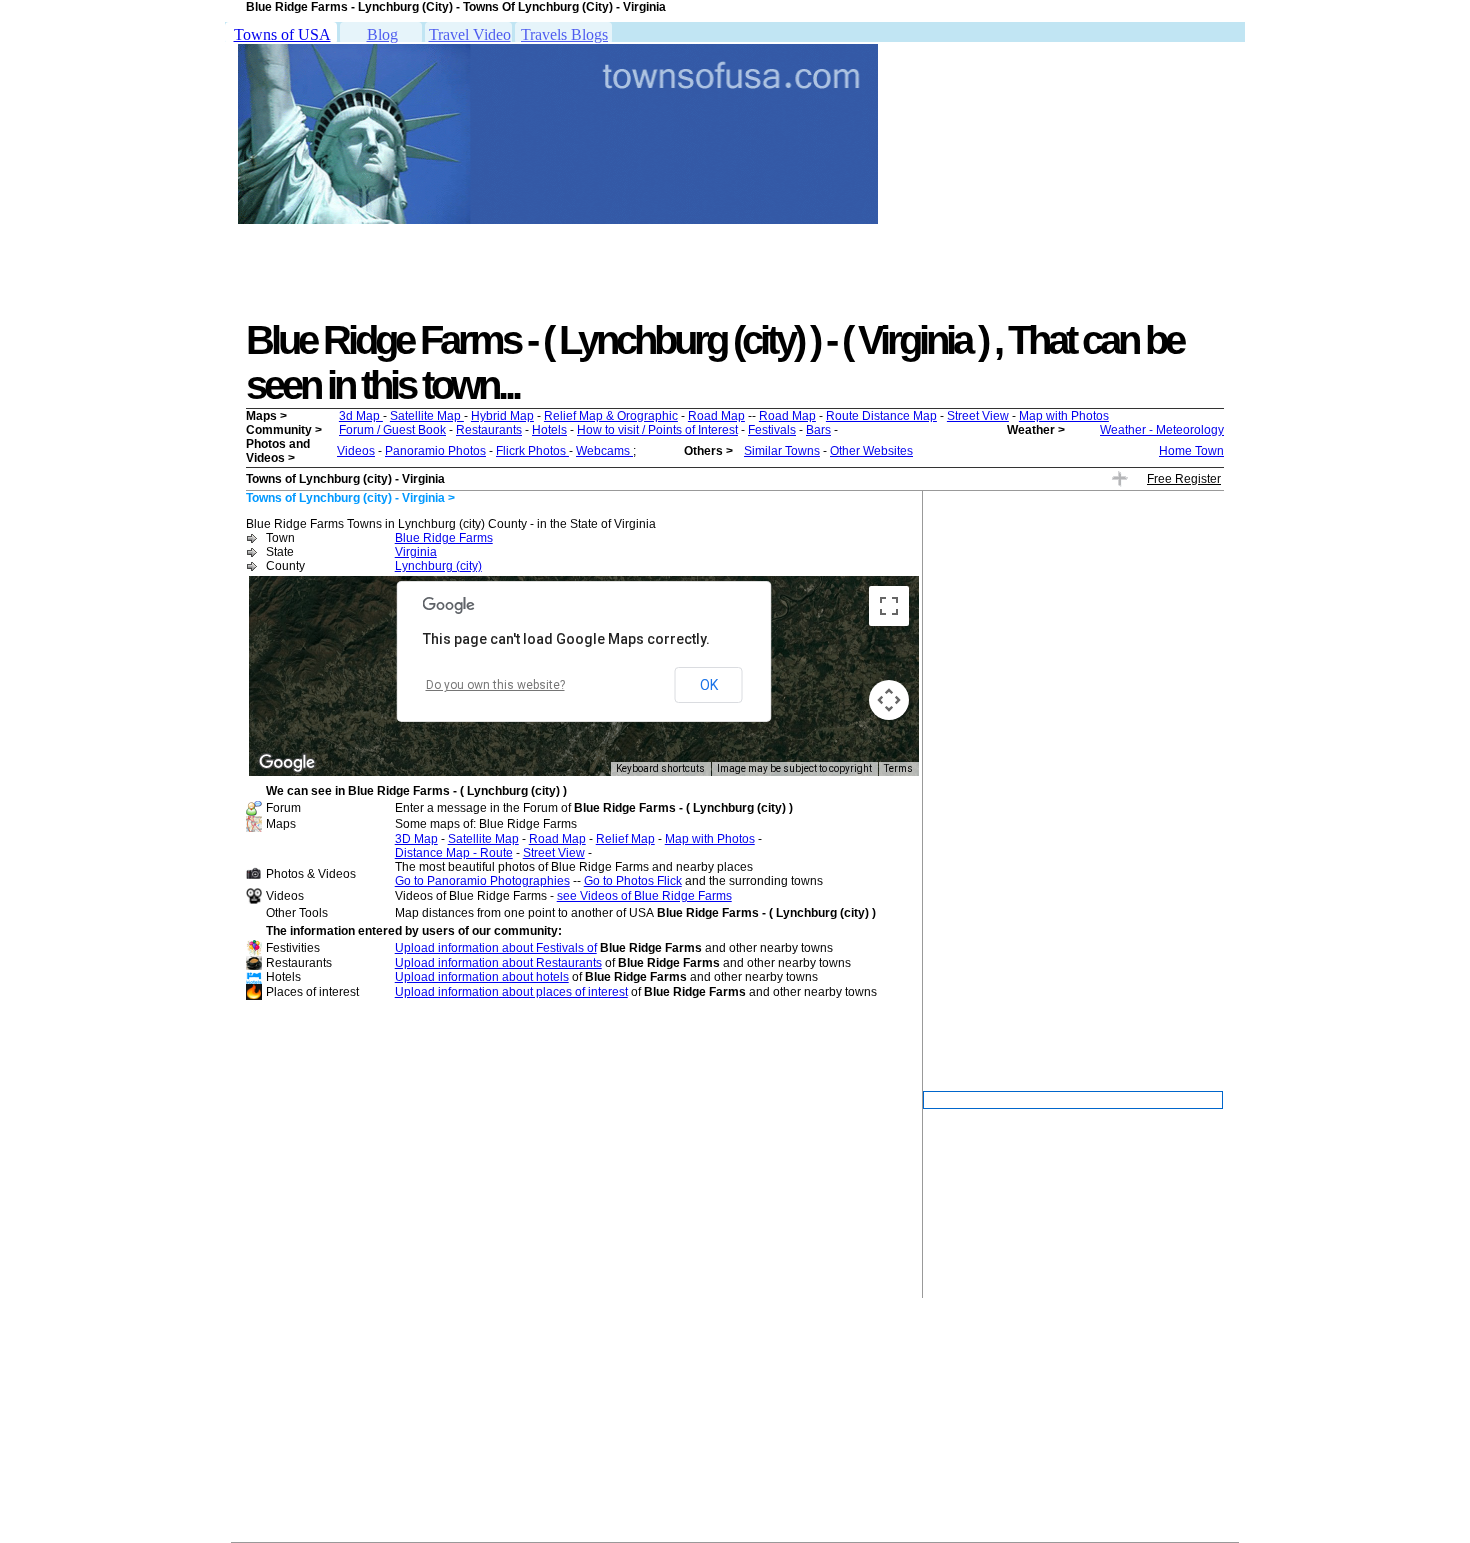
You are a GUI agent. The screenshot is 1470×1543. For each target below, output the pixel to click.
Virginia (416, 552)
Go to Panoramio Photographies (482, 881)
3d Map (361, 416)
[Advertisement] (367, 273)
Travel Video (470, 34)
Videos (356, 451)
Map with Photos (1064, 416)
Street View (978, 416)
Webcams (604, 451)
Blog (382, 34)
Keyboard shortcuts (660, 768)
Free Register (1184, 479)
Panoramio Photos (435, 451)
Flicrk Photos (532, 451)
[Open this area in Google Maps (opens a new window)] (287, 763)
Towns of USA (282, 34)
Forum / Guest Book (392, 430)
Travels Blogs (564, 34)
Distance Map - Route (454, 853)
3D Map (416, 839)
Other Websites (871, 451)
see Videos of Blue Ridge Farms (644, 896)
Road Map (716, 416)
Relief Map (625, 839)
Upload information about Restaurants (498, 963)
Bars (818, 430)
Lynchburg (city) (438, 566)
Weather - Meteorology (1162, 430)
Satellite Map (427, 416)
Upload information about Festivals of (496, 948)
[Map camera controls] (889, 700)
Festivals (772, 430)
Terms (898, 768)
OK (709, 685)
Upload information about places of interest (511, 992)
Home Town (1191, 451)
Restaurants (489, 430)
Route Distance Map (881, 416)
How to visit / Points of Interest (657, 430)
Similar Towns (782, 451)
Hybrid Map (502, 416)
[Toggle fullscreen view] (889, 606)
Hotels (549, 430)
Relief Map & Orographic (611, 416)
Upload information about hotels (482, 977)
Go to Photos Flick (633, 881)
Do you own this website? (495, 685)
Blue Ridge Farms (444, 538)
